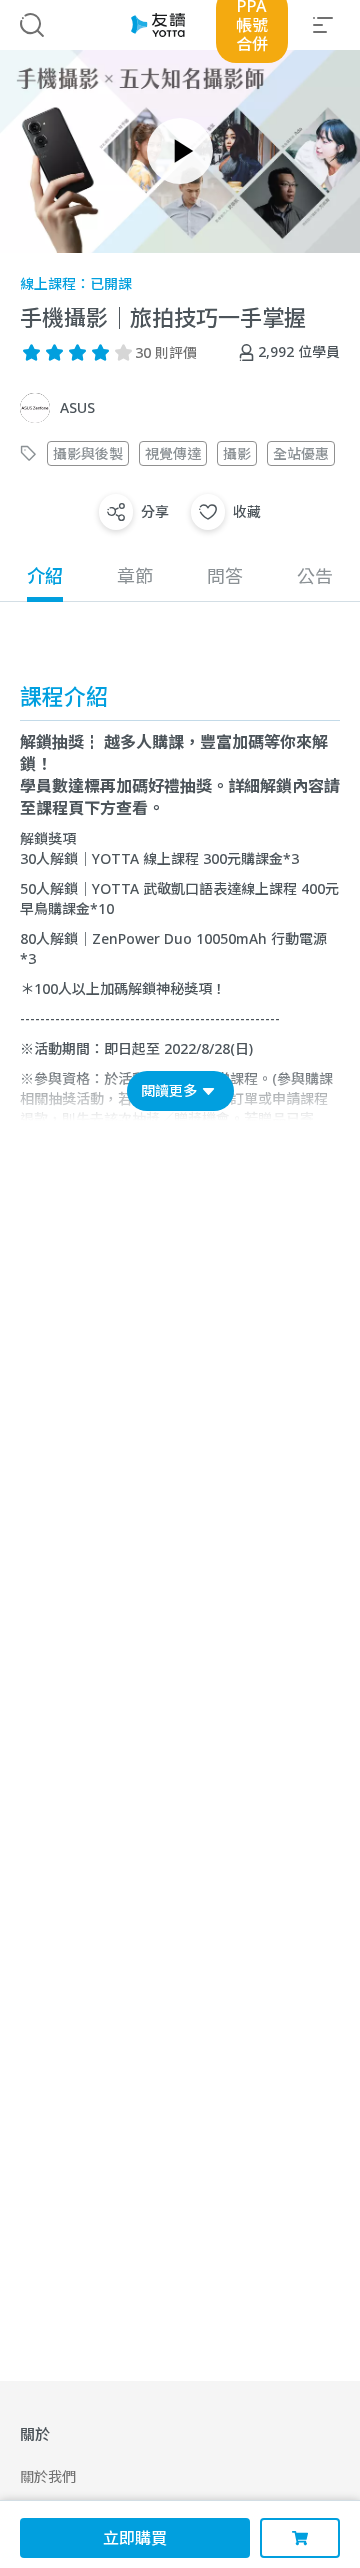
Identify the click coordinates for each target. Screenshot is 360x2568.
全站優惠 (301, 453)
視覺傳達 (173, 453)
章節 (135, 576)
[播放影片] (180, 151)
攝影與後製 (88, 453)
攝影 (237, 453)
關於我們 (48, 2476)
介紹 (45, 576)
